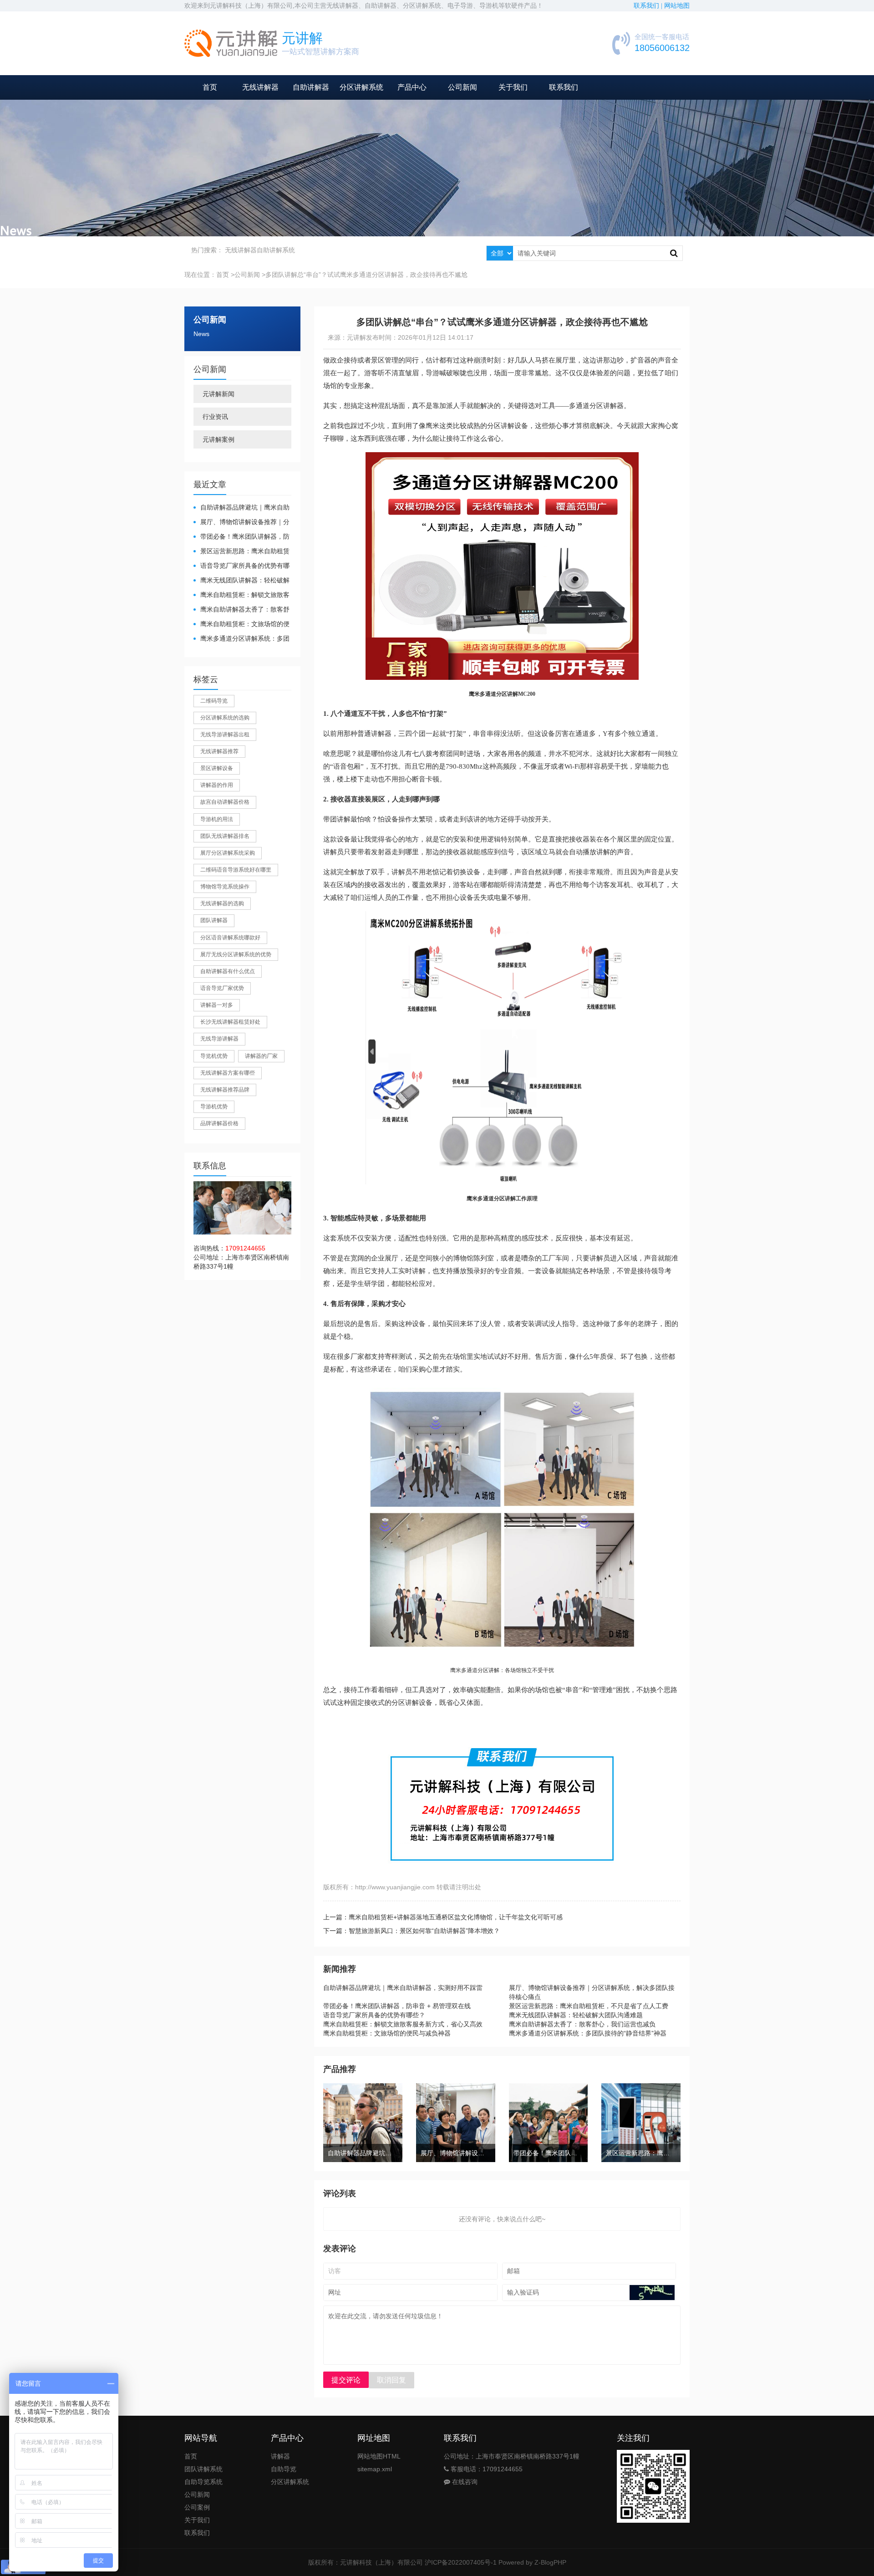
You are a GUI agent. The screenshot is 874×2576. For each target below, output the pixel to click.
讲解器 (280, 2456)
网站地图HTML (379, 2456)
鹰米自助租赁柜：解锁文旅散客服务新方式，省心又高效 (241, 595)
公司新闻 (462, 87)
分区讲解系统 (361, 87)
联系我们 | (649, 6)
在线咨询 (464, 2482)
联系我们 (564, 87)
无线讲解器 (260, 87)
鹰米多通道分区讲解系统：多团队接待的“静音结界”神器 (241, 639)
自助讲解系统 (276, 250)
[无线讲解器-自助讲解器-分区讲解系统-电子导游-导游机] (231, 43)
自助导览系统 (203, 2482)
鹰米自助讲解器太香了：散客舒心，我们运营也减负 (241, 610)
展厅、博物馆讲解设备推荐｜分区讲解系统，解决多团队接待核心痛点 (241, 523)
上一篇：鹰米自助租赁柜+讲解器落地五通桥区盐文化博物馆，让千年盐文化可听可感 (443, 1917)
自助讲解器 (311, 87)
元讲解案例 (218, 439)
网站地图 (677, 6)
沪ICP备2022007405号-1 (461, 2562)
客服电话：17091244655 (486, 2469)
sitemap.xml (375, 2469)
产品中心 (412, 87)
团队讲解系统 (203, 2469)
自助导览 (284, 2469)
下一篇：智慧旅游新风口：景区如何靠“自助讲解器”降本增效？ (412, 1931)
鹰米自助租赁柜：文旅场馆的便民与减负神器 (241, 625)
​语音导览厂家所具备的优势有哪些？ (241, 566)
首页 (210, 87)
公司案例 (197, 2507)
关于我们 (513, 87)
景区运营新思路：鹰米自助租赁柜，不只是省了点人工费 (241, 552)
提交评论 (346, 2380)
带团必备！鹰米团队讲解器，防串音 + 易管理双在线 (241, 537)
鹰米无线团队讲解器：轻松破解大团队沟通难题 (241, 581)
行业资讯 (215, 417)
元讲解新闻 (218, 394)
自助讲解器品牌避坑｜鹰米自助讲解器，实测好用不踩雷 (241, 508)
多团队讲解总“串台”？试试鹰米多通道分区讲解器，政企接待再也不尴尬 (366, 275)
